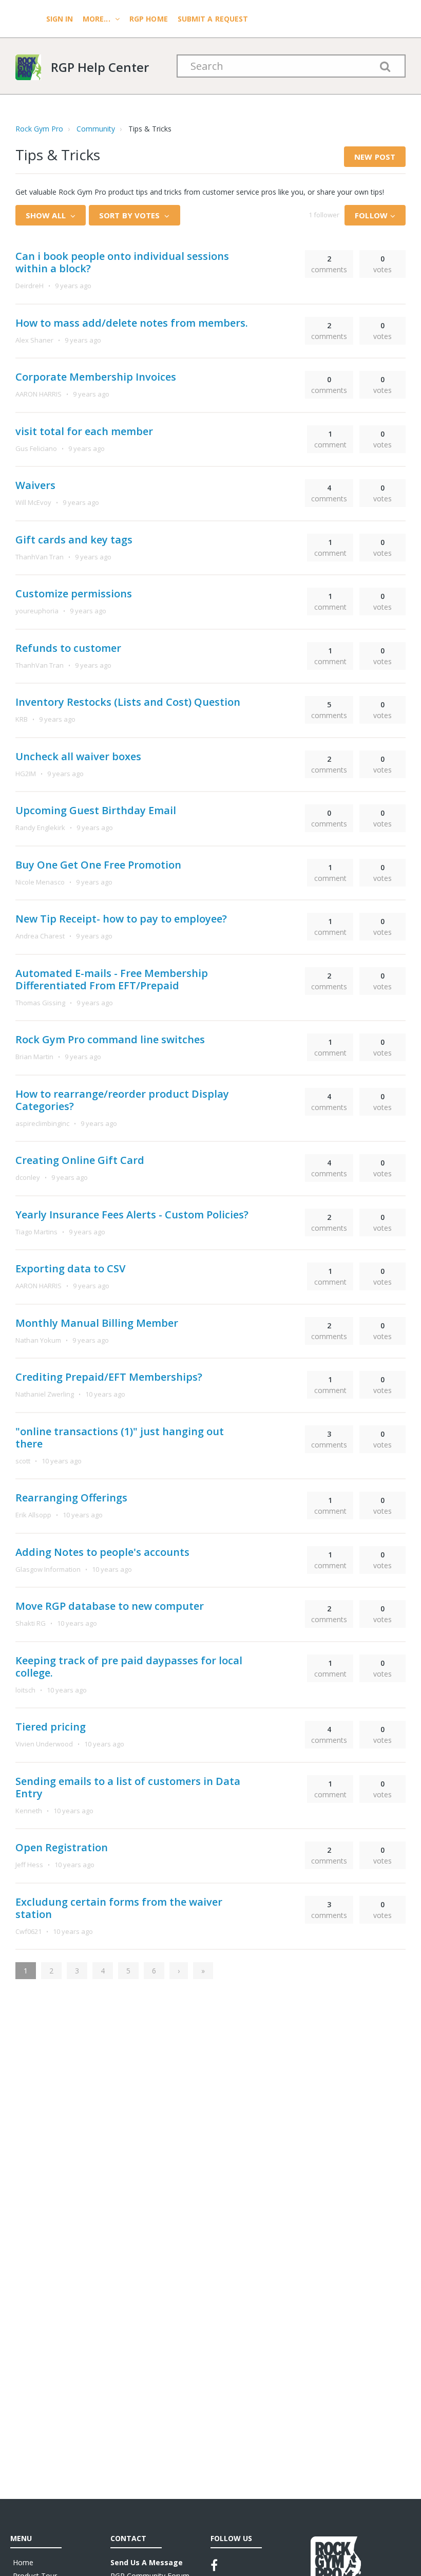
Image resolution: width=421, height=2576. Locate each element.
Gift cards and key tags (74, 540)
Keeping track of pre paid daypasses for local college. (129, 1667)
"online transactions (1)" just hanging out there (120, 1437)
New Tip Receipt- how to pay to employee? (121, 919)
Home (23, 2562)
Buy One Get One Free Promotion (98, 865)
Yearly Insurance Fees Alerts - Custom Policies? (132, 1215)
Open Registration (62, 1847)
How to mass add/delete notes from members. (132, 323)
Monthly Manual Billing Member (97, 1323)
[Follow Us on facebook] (214, 2565)
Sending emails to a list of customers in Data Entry (128, 1787)
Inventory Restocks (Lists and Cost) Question (128, 702)
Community (96, 129)
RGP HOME (149, 19)
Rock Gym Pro (39, 129)
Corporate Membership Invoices (96, 377)
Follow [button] (371, 215)
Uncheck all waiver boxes (78, 756)
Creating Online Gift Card (80, 1160)
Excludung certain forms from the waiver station (119, 1908)
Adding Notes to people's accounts (102, 1552)
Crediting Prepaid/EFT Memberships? (109, 1377)
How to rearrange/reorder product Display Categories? (122, 1100)
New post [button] (375, 157)
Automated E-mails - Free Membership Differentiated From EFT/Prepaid (112, 979)
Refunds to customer (68, 648)
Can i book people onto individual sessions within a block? (122, 262)
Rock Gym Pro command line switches (110, 1039)
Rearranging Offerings (71, 1498)
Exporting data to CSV (70, 1268)
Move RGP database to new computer (110, 1606)
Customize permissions (74, 594)
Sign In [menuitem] (61, 19)
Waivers (35, 485)
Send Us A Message (147, 2562)
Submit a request (213, 19)
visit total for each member (84, 431)
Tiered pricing (51, 1727)
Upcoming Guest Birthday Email (96, 810)
